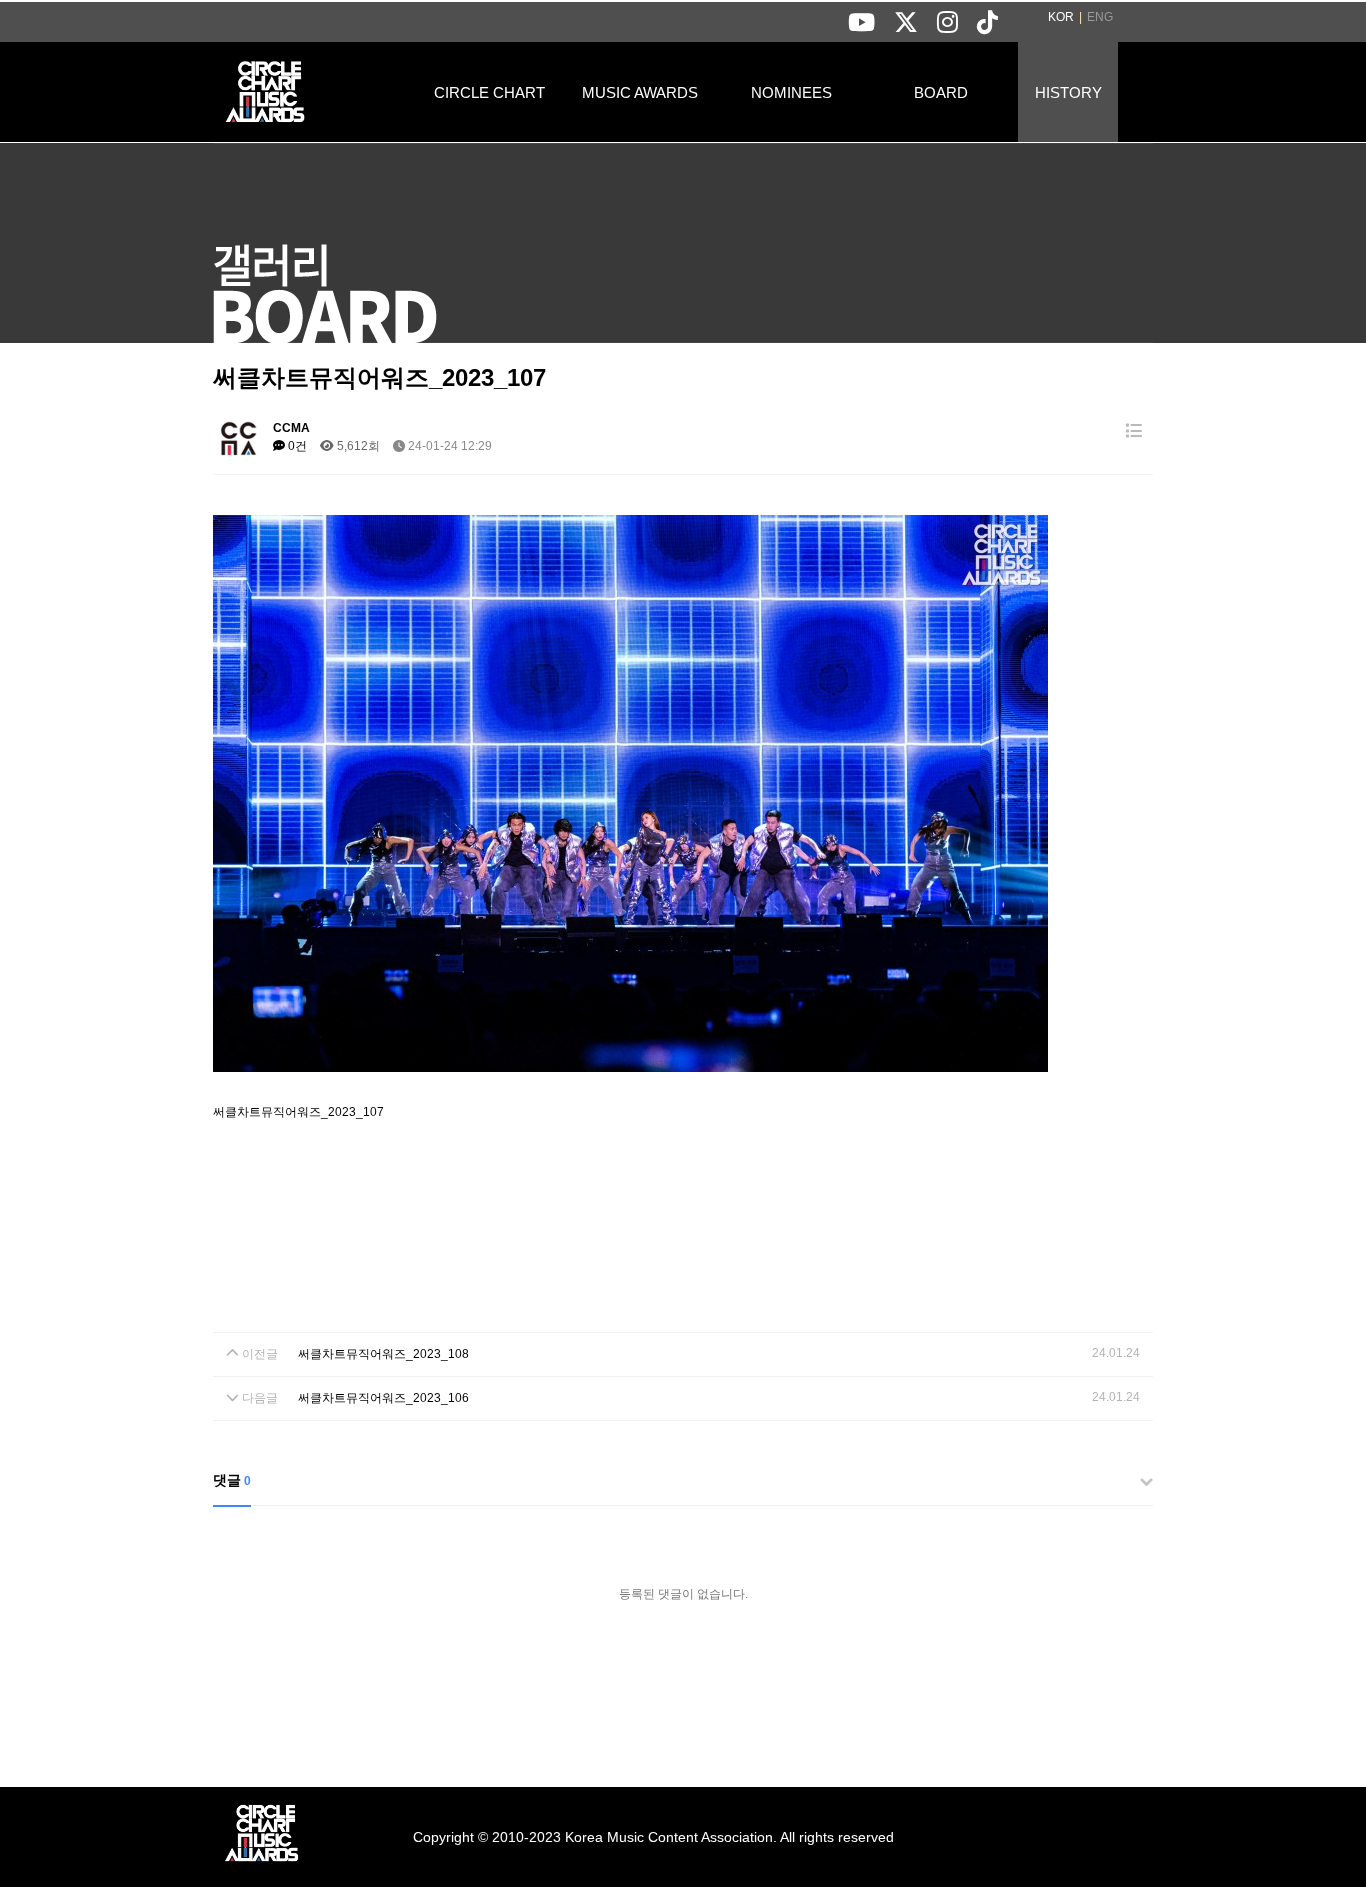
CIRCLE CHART (489, 92)
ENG (1100, 17)
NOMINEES (791, 92)
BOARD (941, 92)
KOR (1061, 17)
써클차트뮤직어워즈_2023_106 (383, 1398)
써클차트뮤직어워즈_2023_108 (383, 1354)
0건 (296, 446)
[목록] (1133, 431)
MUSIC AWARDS (640, 92)
